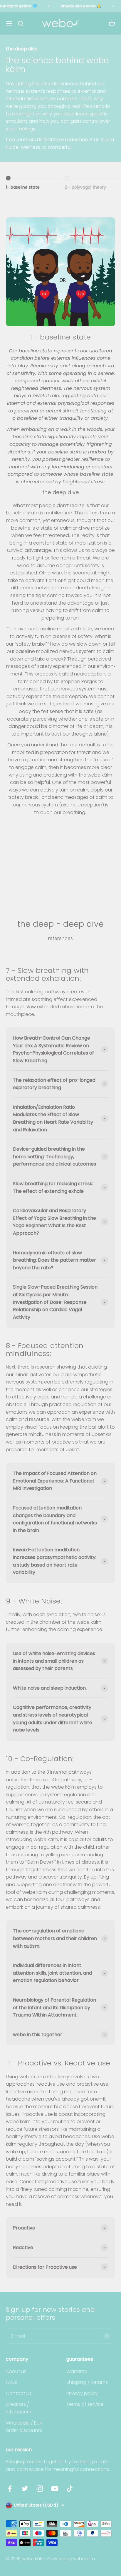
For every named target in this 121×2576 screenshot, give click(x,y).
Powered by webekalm (71, 2559)
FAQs (11, 2382)
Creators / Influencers (18, 2408)
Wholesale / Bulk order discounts (24, 2427)
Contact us (19, 2393)
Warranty (77, 2371)
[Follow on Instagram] (40, 2489)
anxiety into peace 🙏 (81, 6)
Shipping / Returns (87, 2382)
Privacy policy (82, 2393)
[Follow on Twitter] (25, 2489)
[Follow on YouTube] (55, 2489)
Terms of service (85, 2404)
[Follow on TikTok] (70, 2489)
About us (16, 2371)
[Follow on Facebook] (10, 2489)
